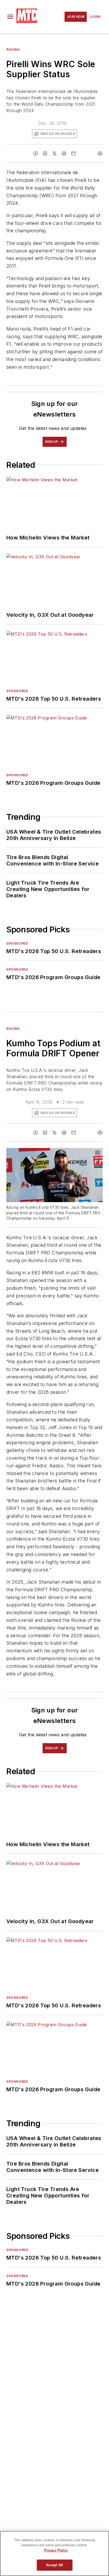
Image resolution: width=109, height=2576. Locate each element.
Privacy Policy (56, 2550)
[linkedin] (45, 153)
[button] (10, 17)
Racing (13, 50)
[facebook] (35, 153)
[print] (100, 153)
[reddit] (64, 153)
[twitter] (54, 153)
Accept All (54, 2565)
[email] (74, 153)
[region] (54, 2553)
